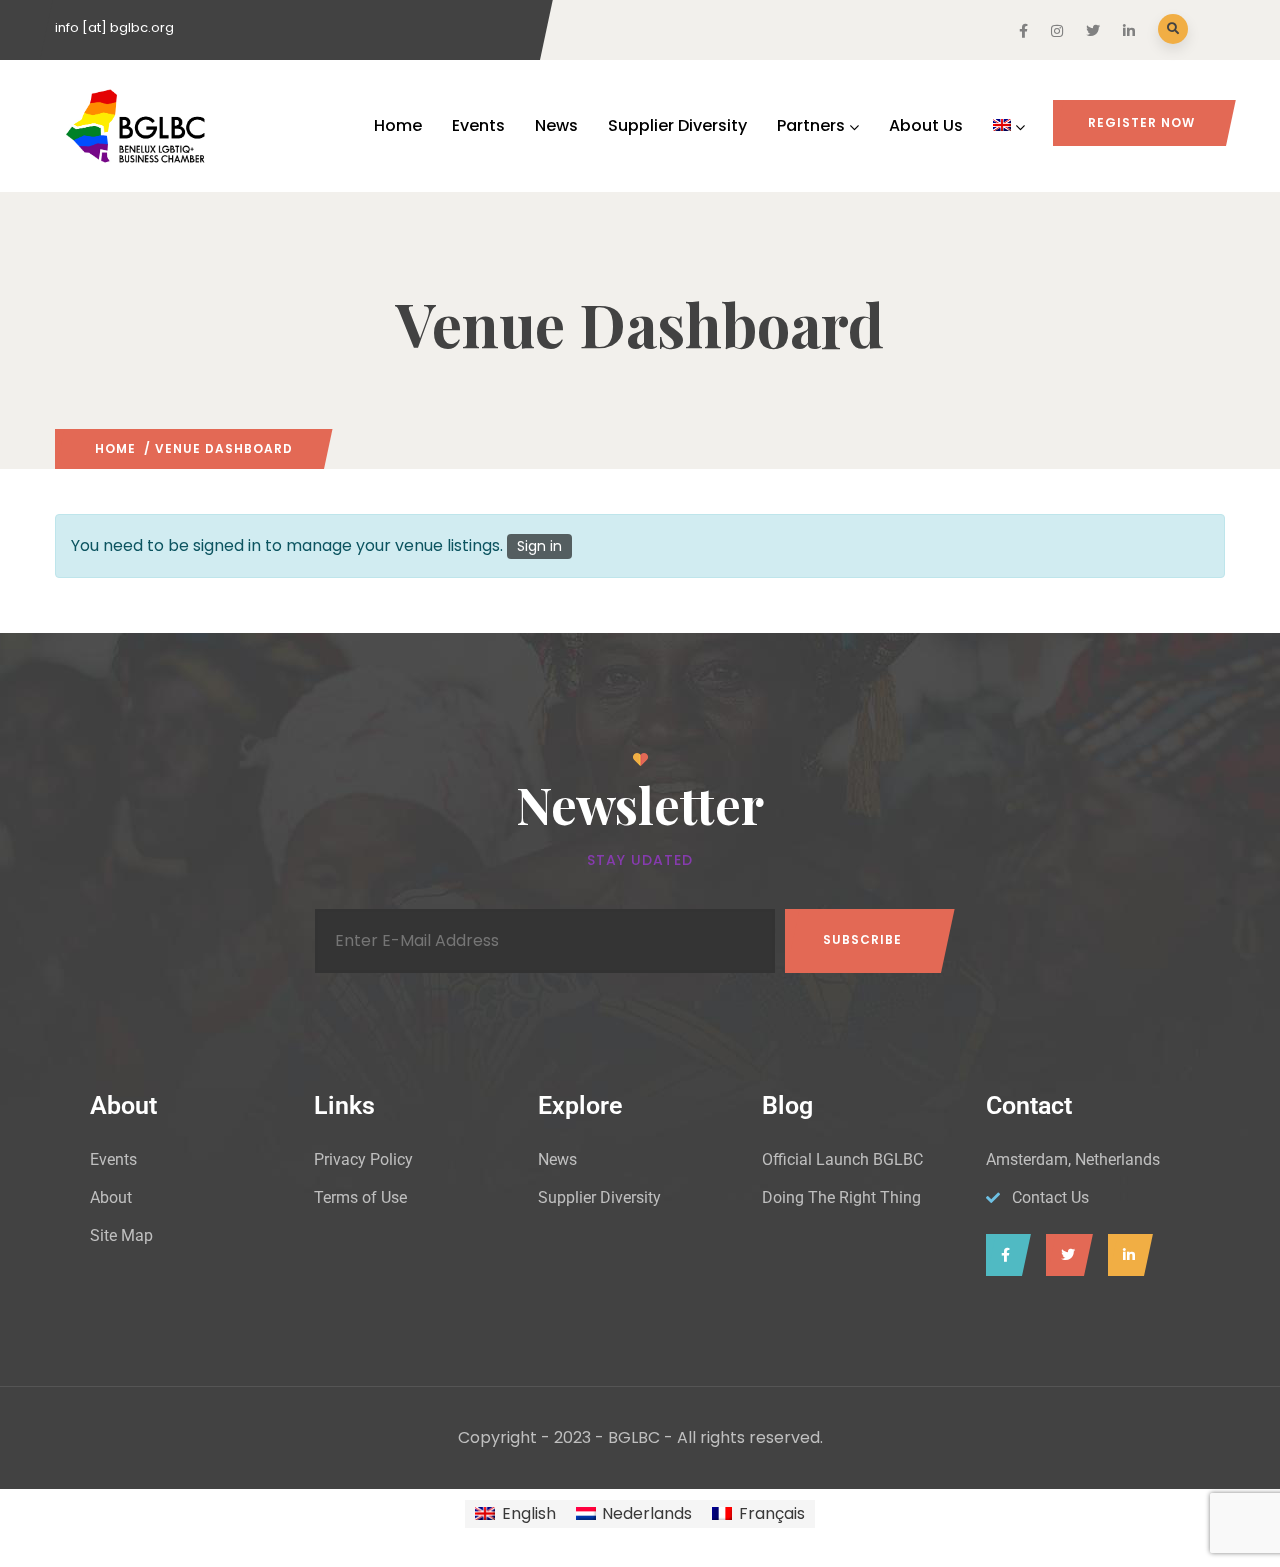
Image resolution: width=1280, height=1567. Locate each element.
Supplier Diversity (677, 125)
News (556, 125)
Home (398, 125)
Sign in (539, 546)
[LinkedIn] (1125, 1255)
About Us (926, 125)
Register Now (1141, 122)
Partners (811, 125)
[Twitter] (1064, 1255)
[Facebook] (1003, 1255)
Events (478, 125)
